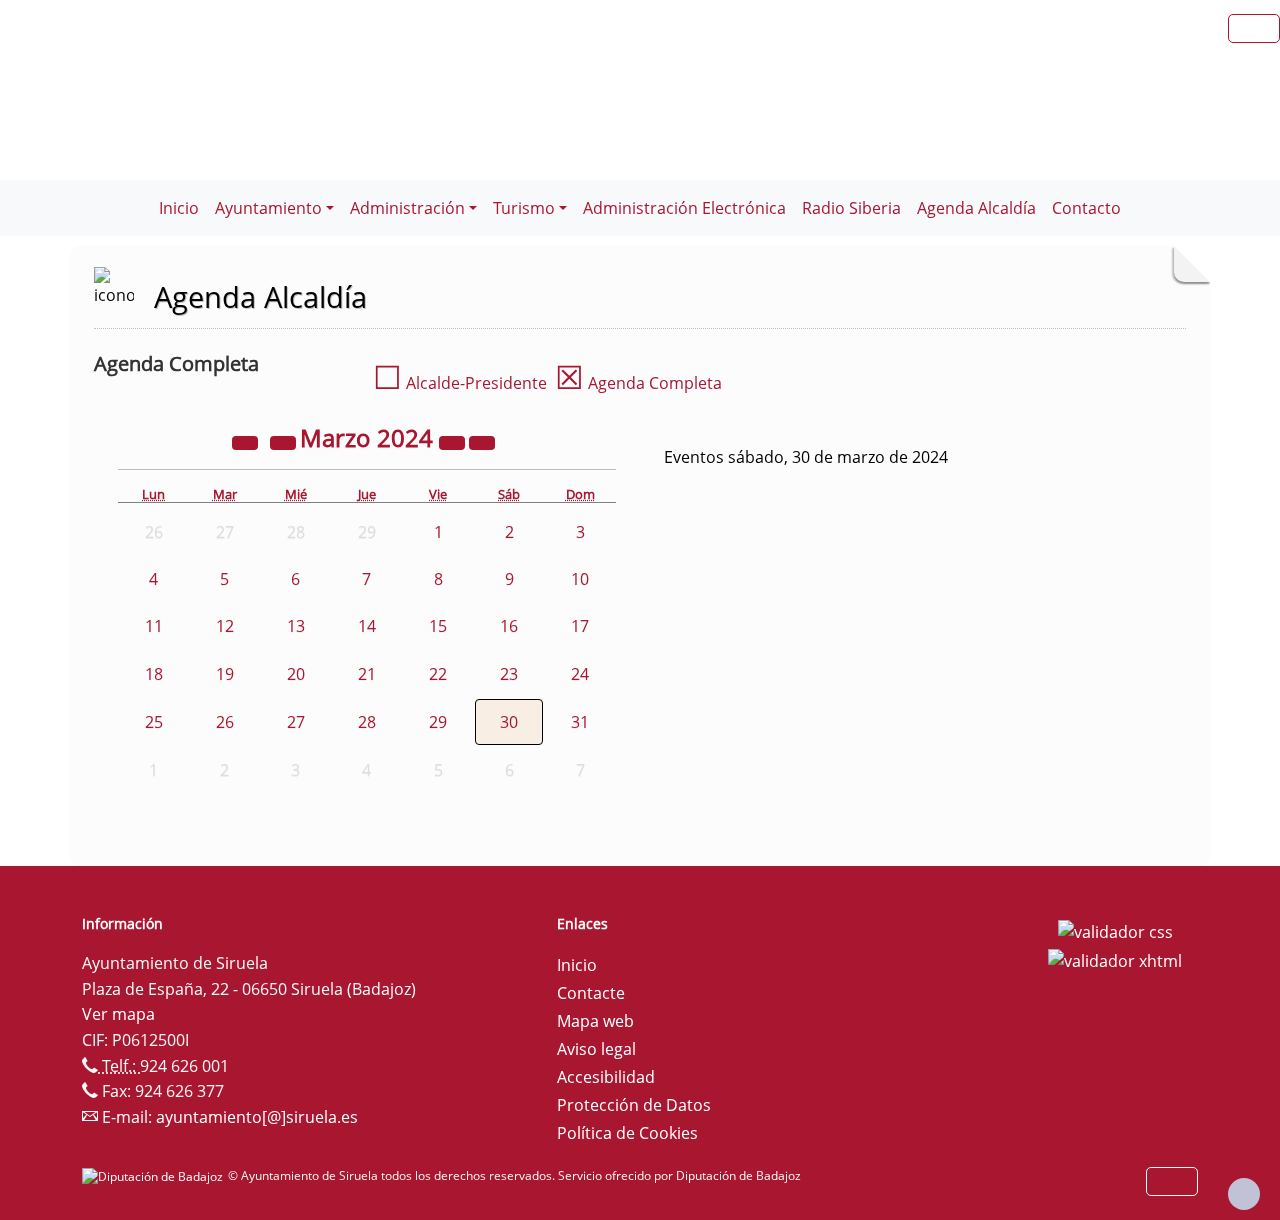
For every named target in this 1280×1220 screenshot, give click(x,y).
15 (438, 626)
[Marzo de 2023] (247, 441)
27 (296, 722)
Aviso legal (596, 1049)
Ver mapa (118, 1014)
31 (580, 722)
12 (225, 626)
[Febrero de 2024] (285, 441)
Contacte (591, 993)
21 (367, 674)
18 (154, 674)
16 (509, 626)
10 (580, 579)
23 (509, 674)
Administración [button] (407, 208)
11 (154, 626)
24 (580, 674)
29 (438, 722)
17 (580, 626)
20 (296, 674)
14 (367, 626)
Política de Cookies (627, 1133)
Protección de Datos (634, 1105)
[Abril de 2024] (482, 441)
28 (367, 722)
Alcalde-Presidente (460, 383)
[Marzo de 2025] (454, 441)
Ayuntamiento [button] (268, 208)
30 (509, 722)
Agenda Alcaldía (976, 208)
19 (225, 674)
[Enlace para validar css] (1115, 930)
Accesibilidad (606, 1077)
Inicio (179, 208)
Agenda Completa (638, 383)
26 (225, 722)
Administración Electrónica (684, 208)
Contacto (1086, 208)
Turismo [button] (524, 208)
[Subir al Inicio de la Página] (1244, 1194)
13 (296, 626)
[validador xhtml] (1115, 960)
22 (438, 674)
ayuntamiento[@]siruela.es (257, 1117)
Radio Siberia (851, 208)
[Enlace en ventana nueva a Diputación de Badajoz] (155, 1175)
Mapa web (595, 1021)
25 (154, 722)
